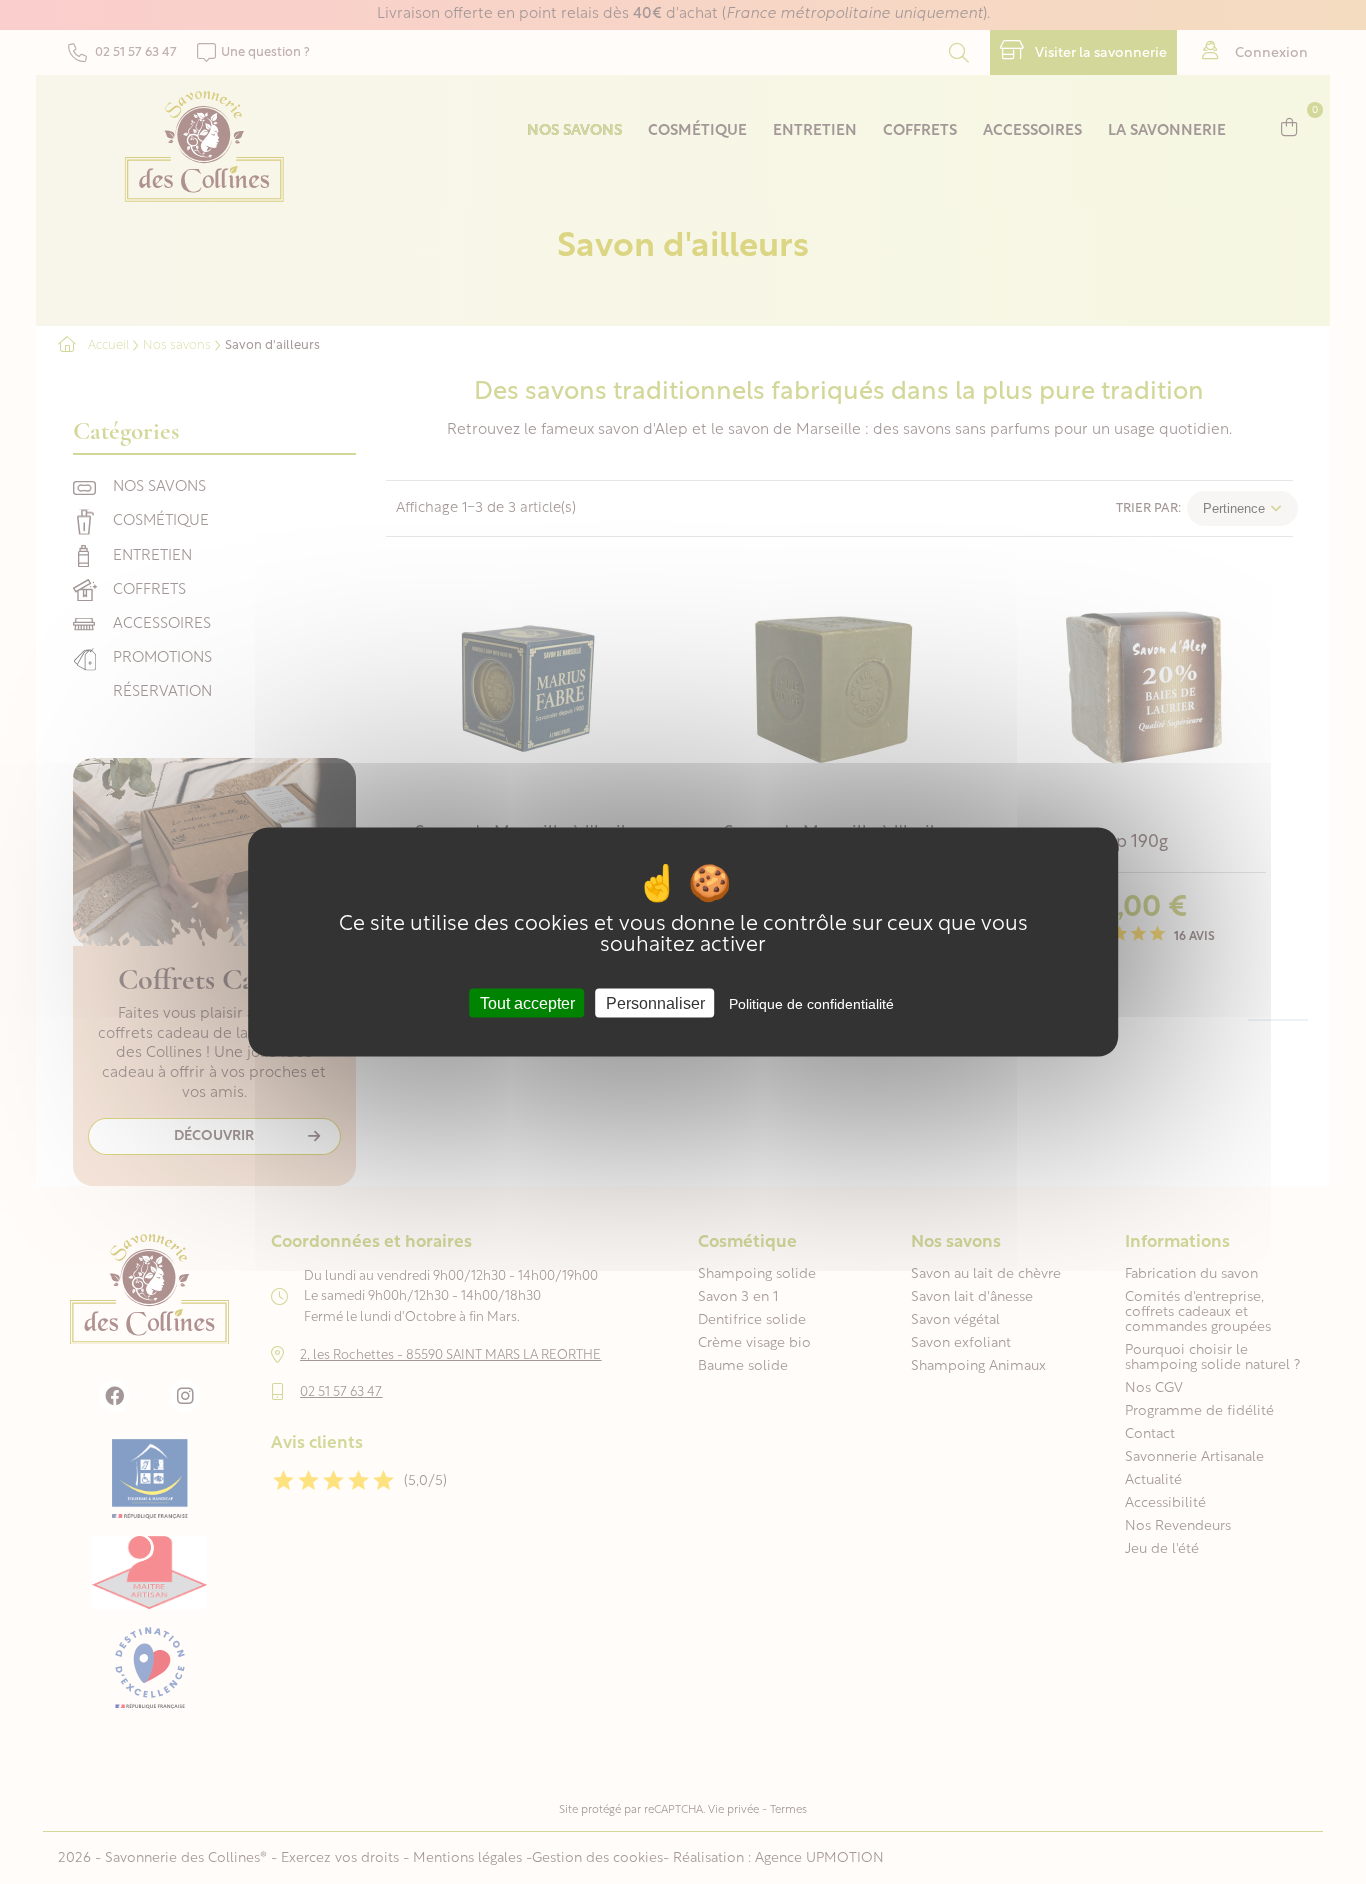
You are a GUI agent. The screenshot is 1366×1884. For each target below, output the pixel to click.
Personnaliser (655, 1003)
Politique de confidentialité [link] (811, 1004)
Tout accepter (527, 1003)
